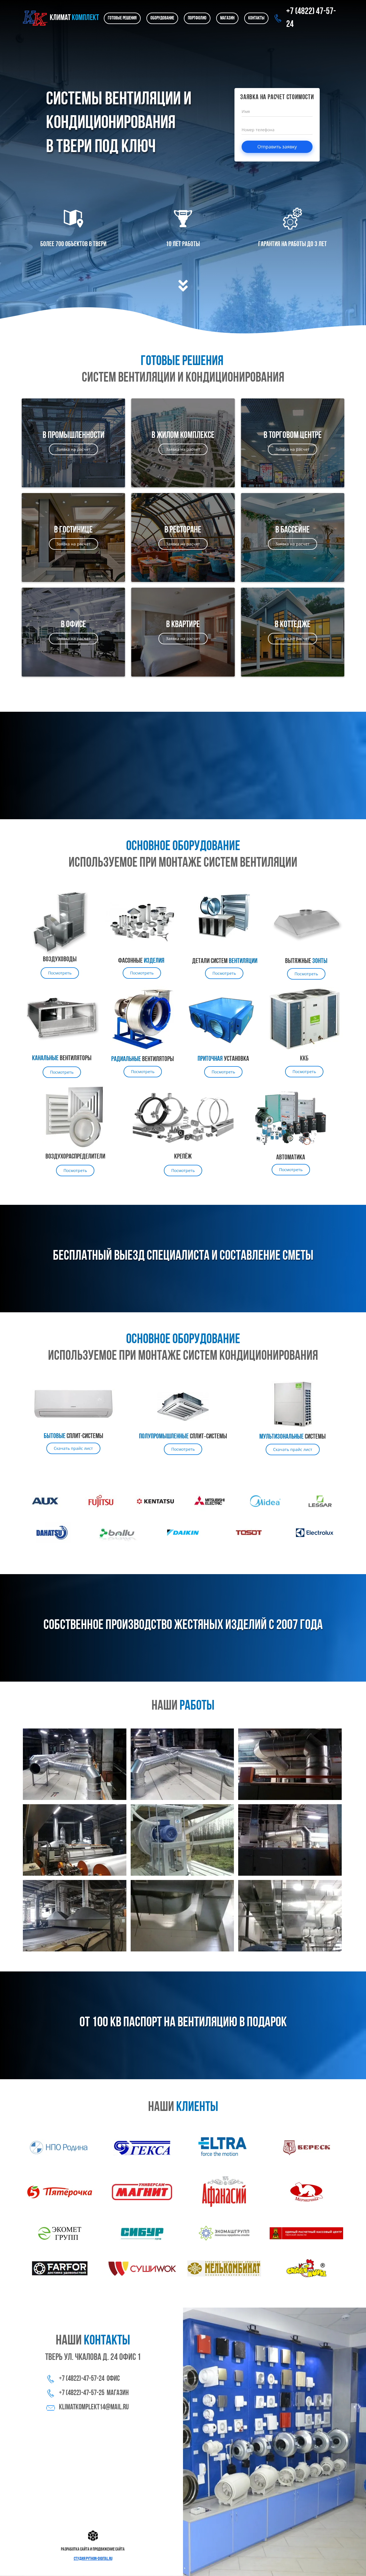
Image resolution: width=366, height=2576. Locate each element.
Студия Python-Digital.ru (93, 2559)
